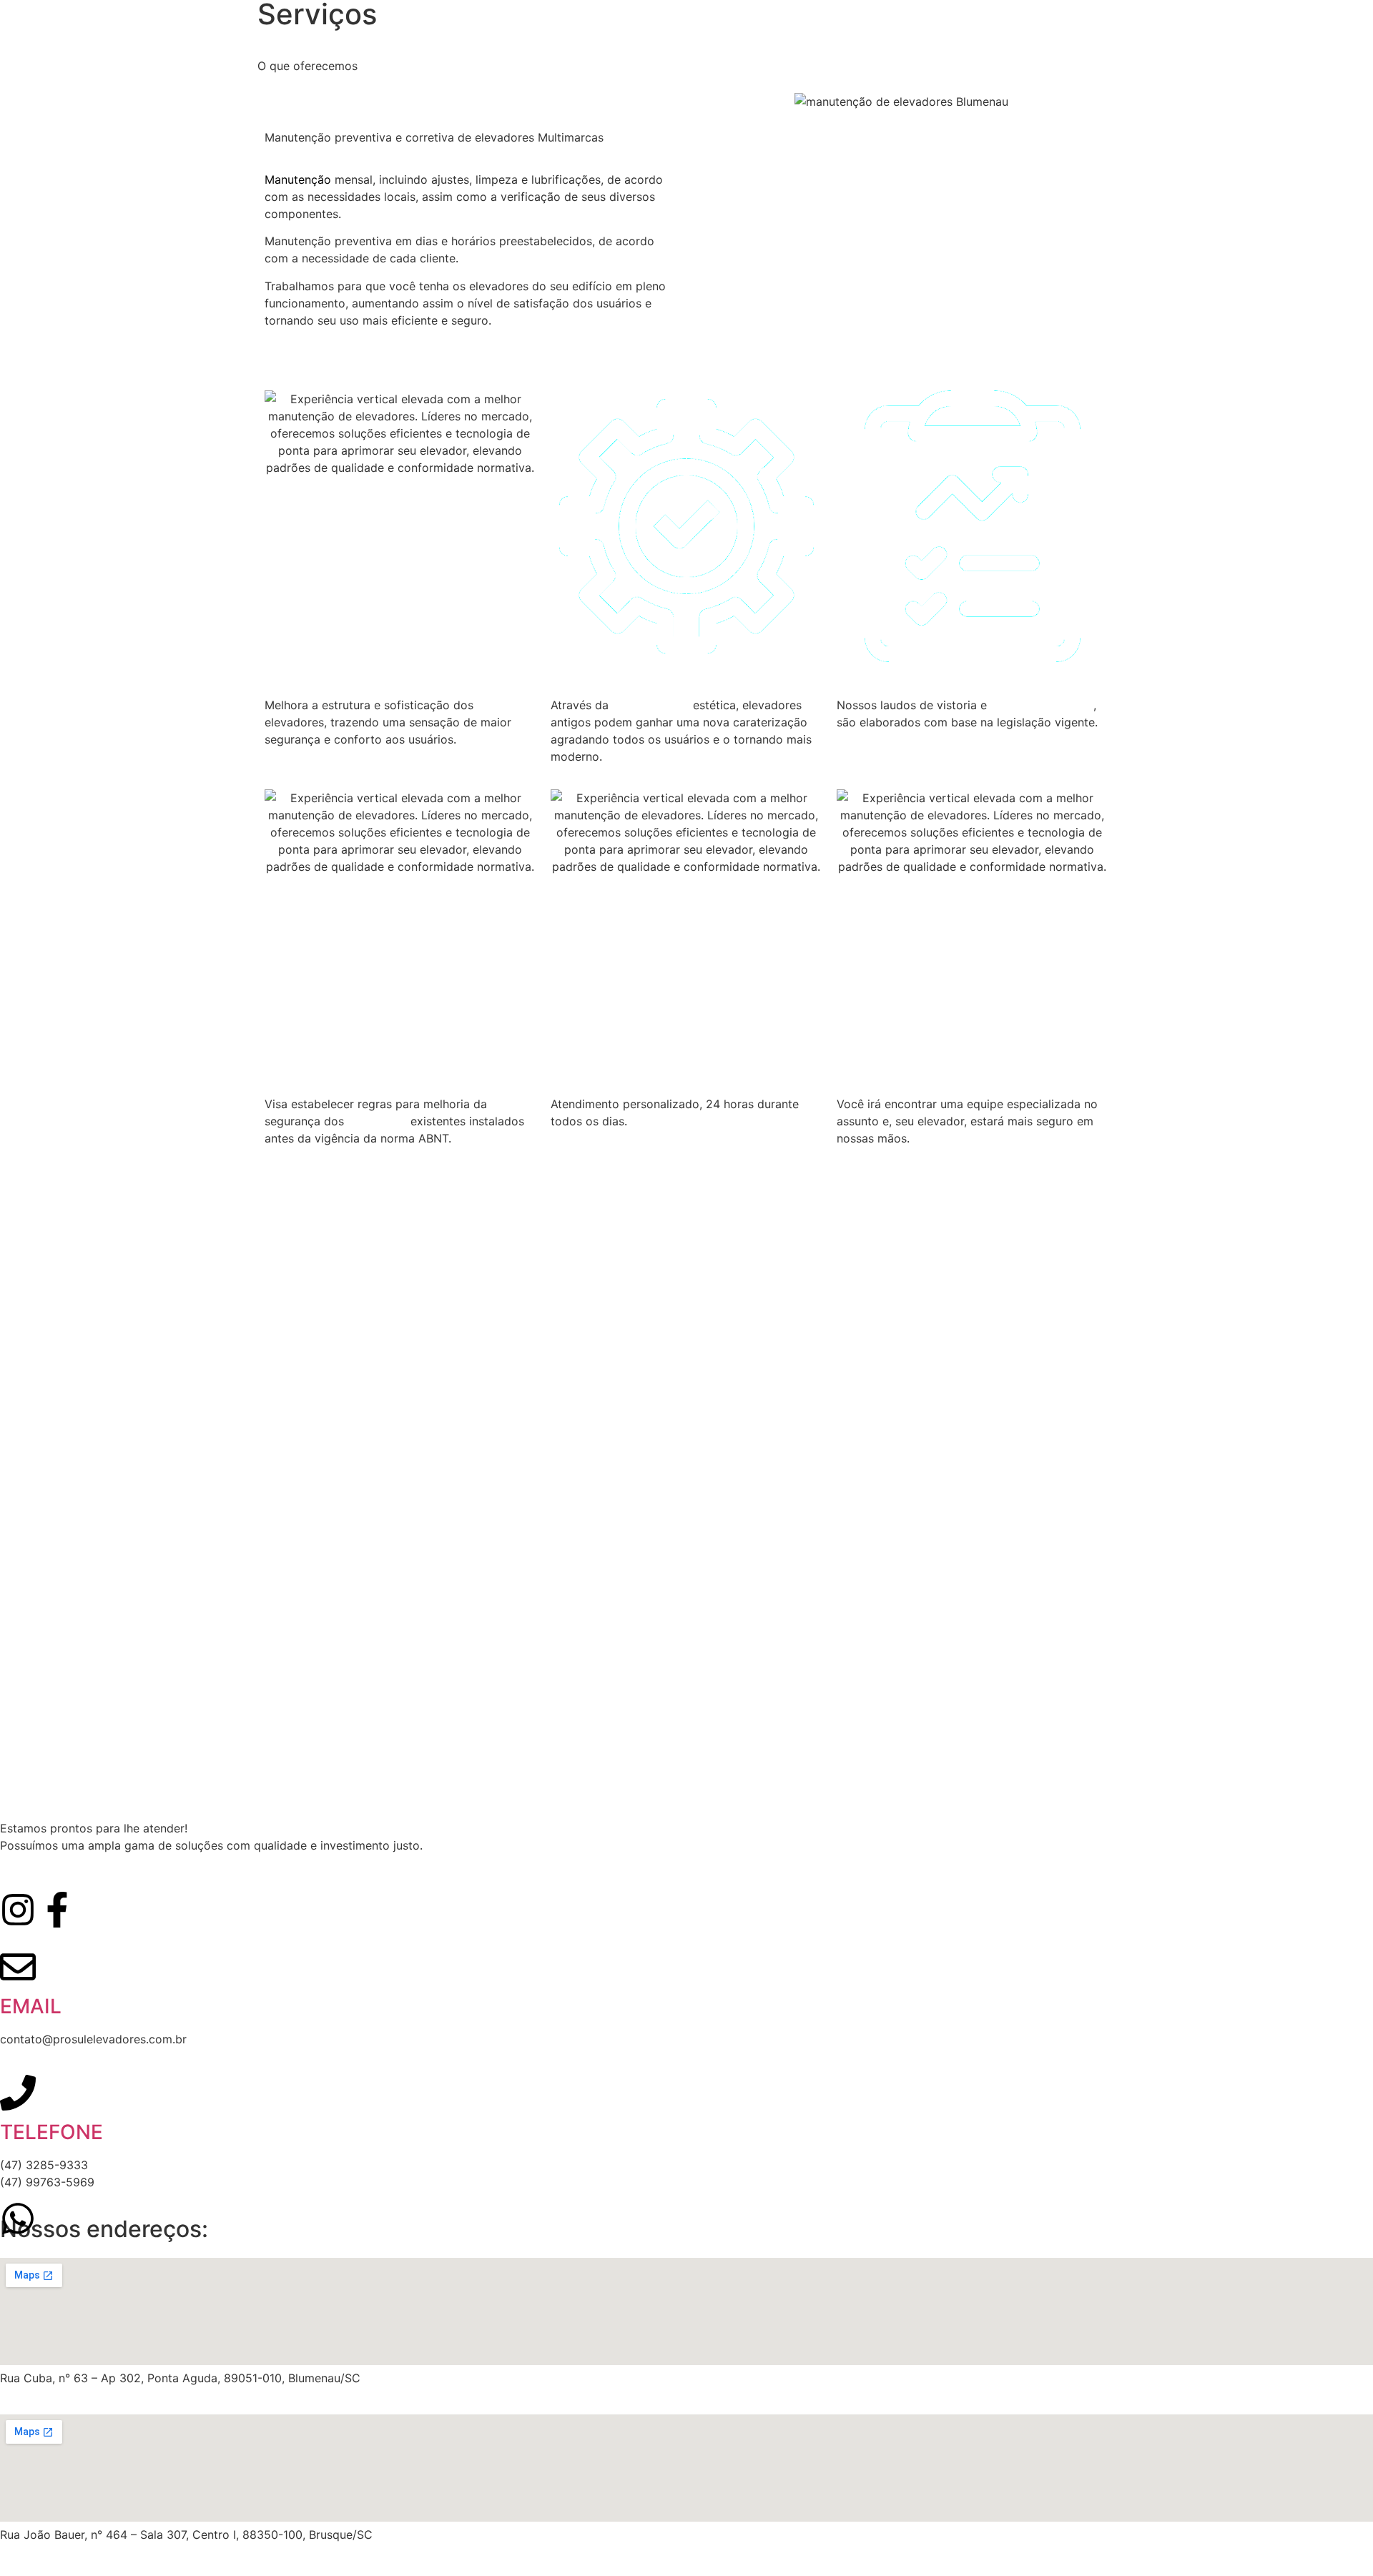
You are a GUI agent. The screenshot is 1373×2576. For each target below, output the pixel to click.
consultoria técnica (1042, 705)
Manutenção (298, 179)
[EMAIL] (18, 1967)
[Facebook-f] (57, 1910)
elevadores (377, 1121)
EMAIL (31, 2006)
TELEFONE (51, 2132)
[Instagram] (18, 1910)
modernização (651, 705)
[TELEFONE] (18, 2093)
